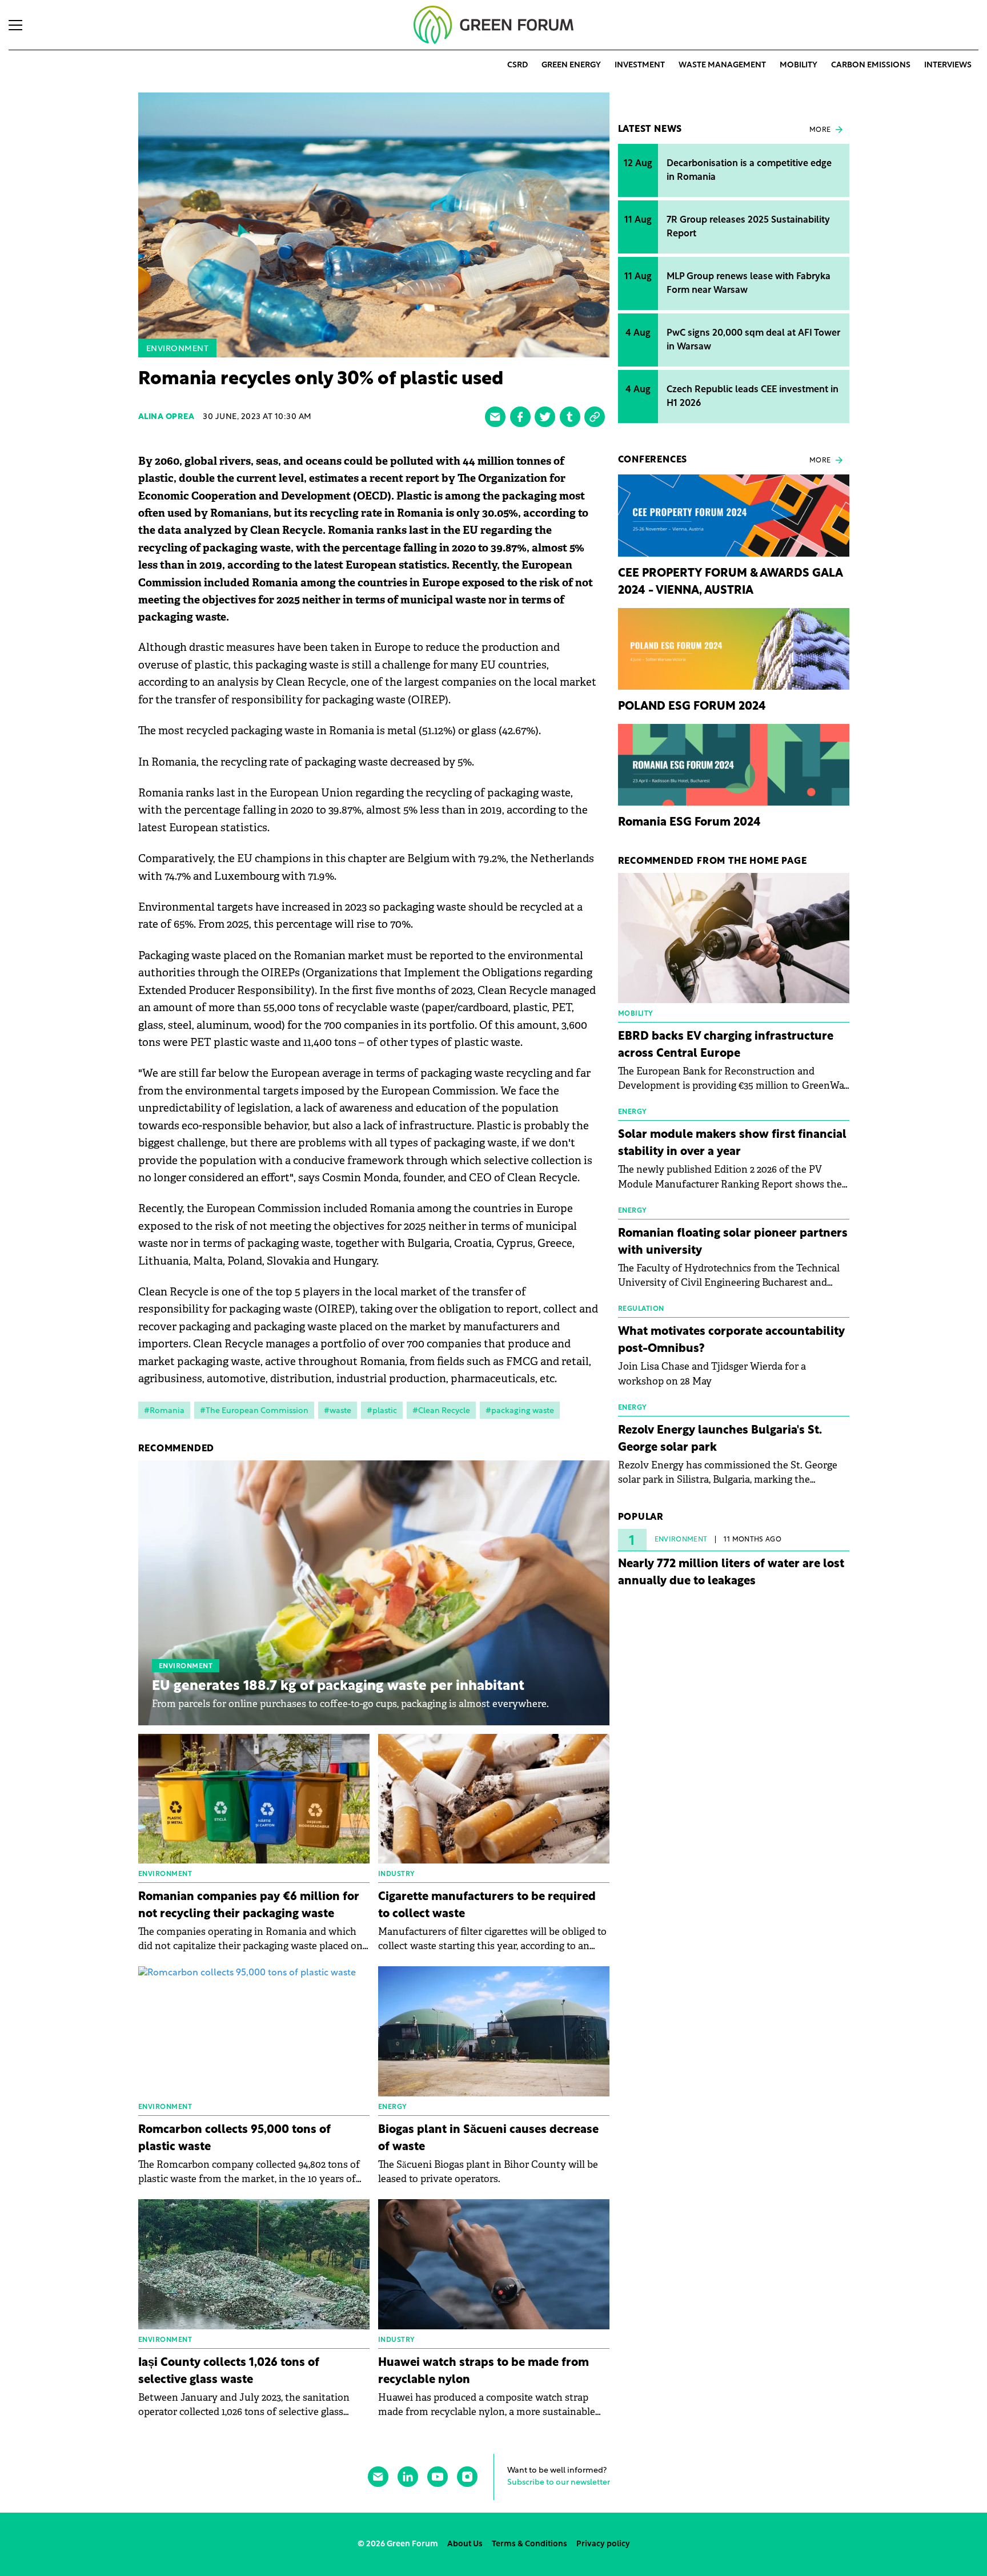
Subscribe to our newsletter (559, 2483)
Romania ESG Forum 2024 (689, 823)
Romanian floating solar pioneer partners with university (733, 1242)
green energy (571, 65)
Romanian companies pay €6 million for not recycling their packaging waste (249, 1906)
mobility (799, 65)
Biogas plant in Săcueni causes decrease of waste (488, 2139)
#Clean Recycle (441, 1411)
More (820, 130)
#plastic (382, 1411)
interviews (948, 65)
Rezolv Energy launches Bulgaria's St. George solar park (720, 1439)
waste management (722, 65)
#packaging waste (520, 1411)
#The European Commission (254, 1411)
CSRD (517, 65)
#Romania (164, 1411)
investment (640, 65)
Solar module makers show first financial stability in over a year (732, 1144)
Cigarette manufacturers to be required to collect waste (487, 1906)
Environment (178, 349)
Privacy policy (603, 2544)
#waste (338, 1411)
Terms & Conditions (529, 2544)
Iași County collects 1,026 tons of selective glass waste (229, 2372)
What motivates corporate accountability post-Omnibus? (731, 1341)
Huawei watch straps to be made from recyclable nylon (484, 2372)
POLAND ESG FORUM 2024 (692, 707)
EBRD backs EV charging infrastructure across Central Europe (726, 1045)
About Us (465, 2544)
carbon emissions (871, 65)
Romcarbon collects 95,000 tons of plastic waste (234, 2139)
